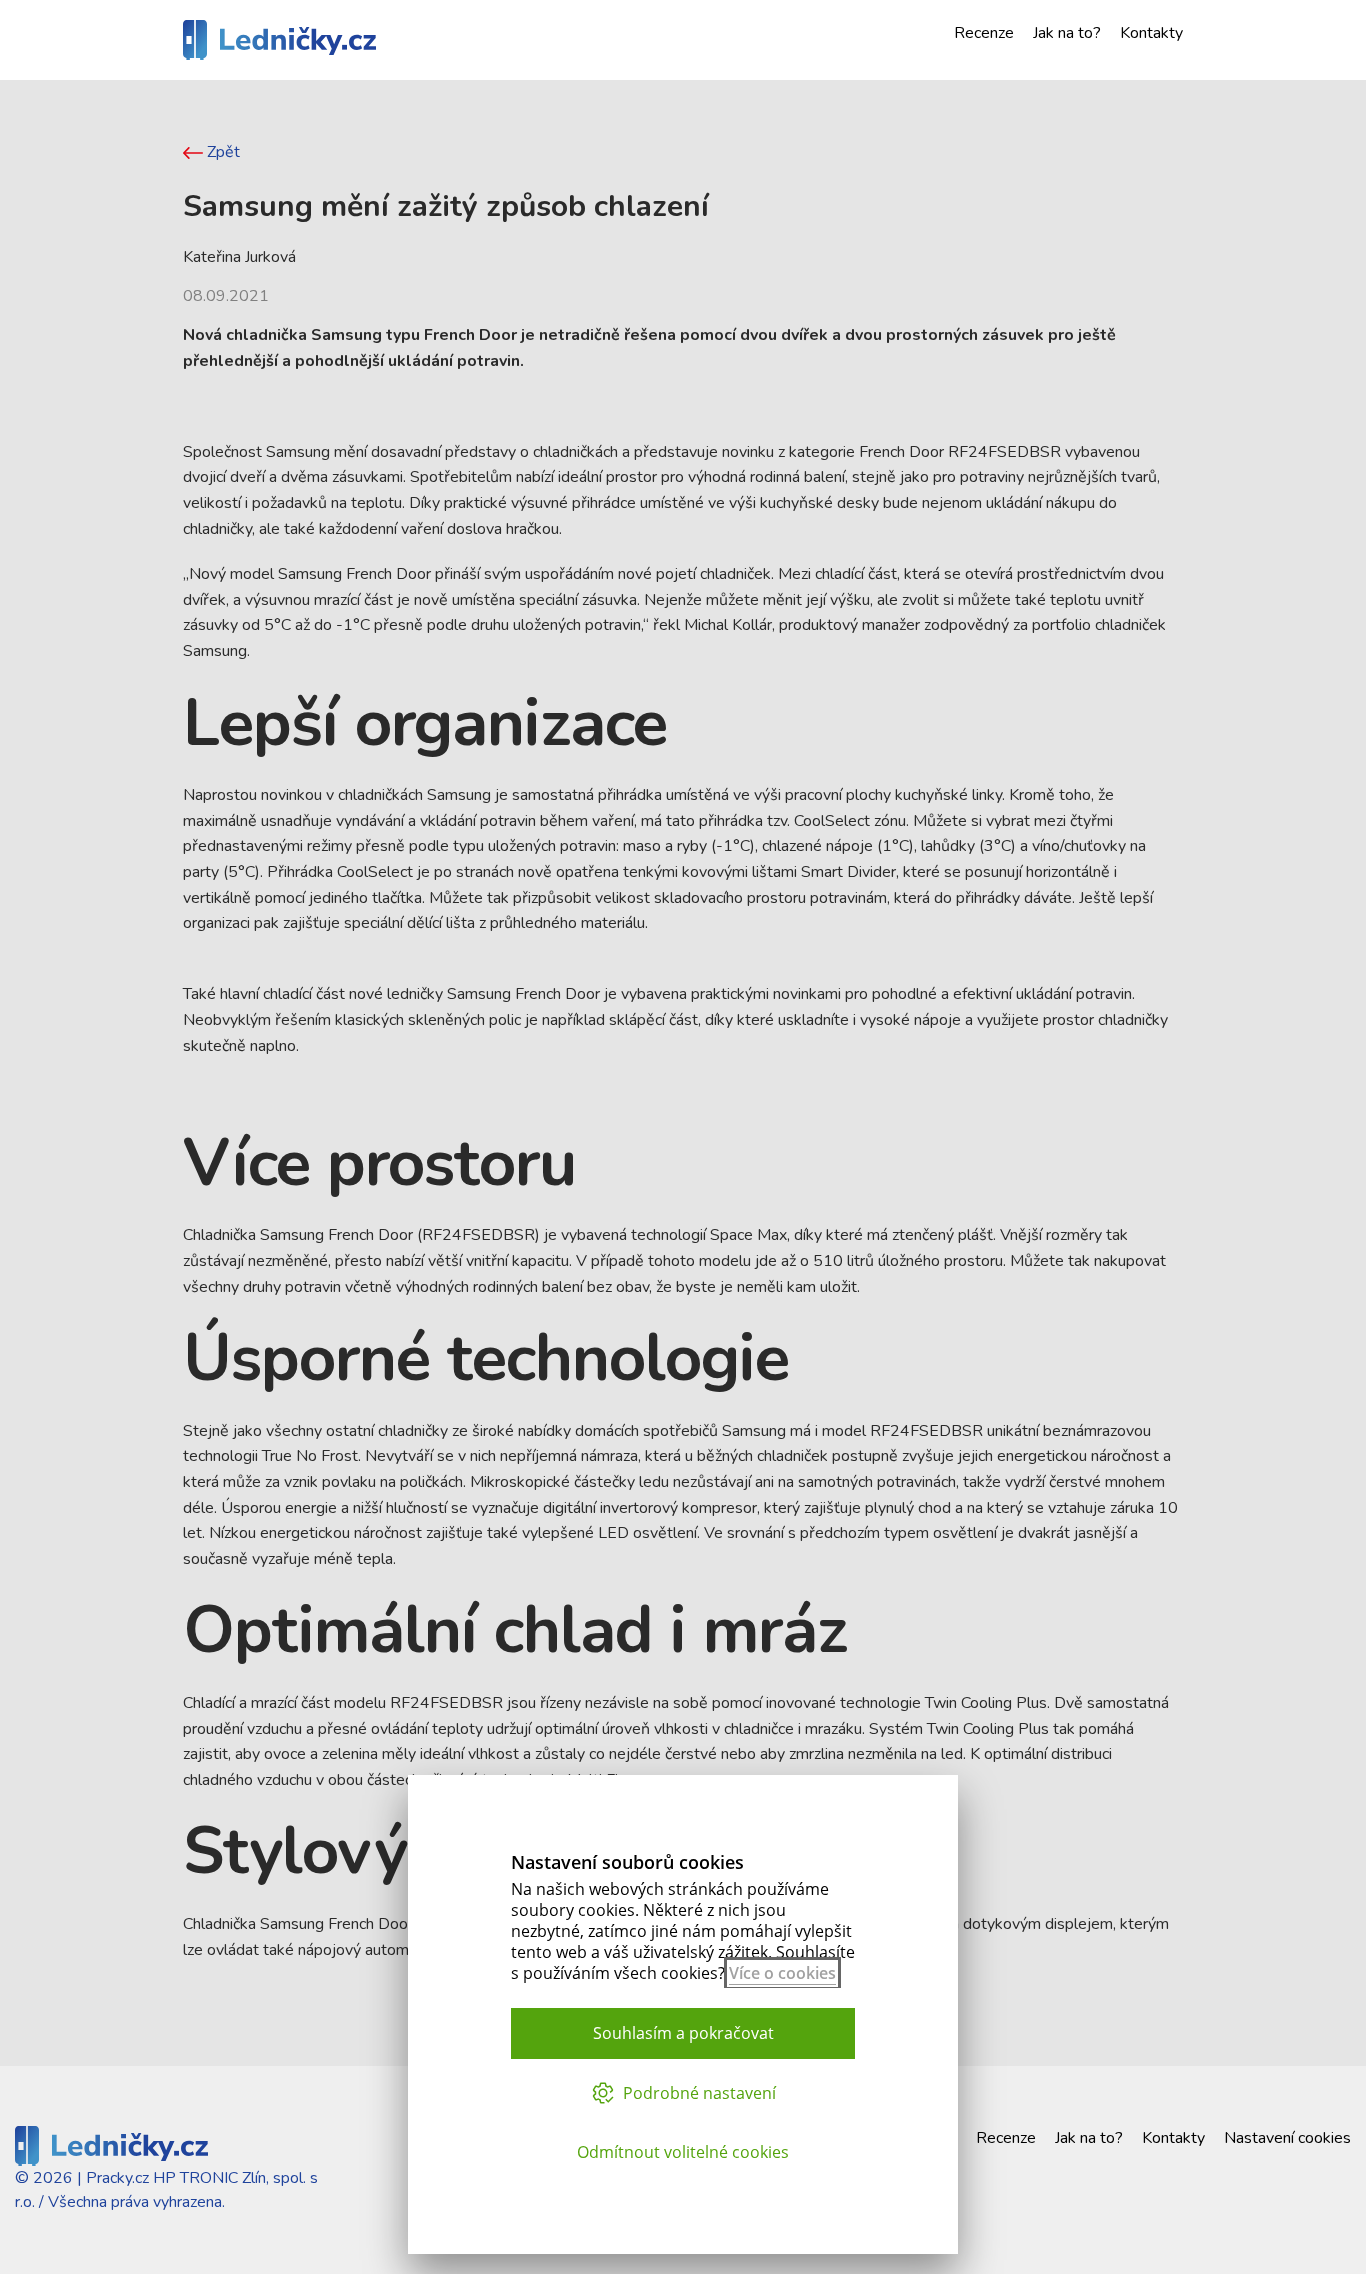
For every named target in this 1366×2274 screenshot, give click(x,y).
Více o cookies (782, 1973)
